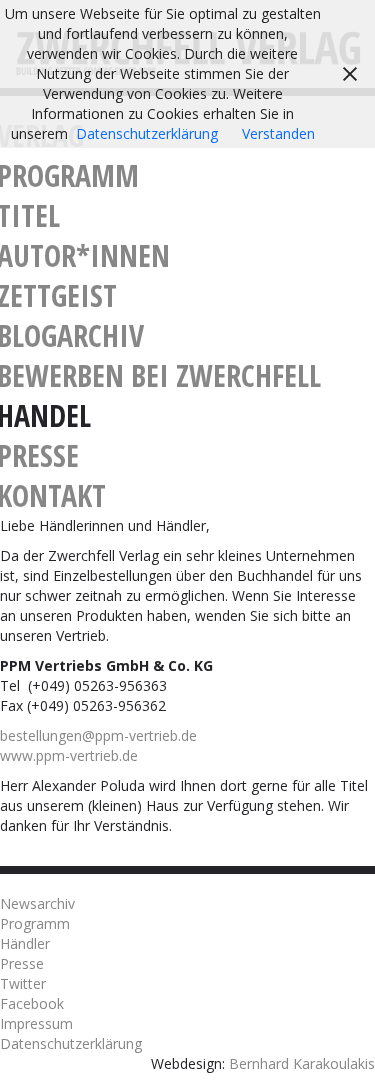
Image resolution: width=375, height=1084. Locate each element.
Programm (35, 923)
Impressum (36, 1023)
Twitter (23, 983)
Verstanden (278, 133)
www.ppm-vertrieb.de (69, 755)
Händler (25, 943)
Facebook (32, 1003)
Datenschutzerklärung (71, 1043)
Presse (22, 963)
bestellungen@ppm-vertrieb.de (98, 735)
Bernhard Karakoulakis (302, 1063)
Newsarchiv (37, 903)
